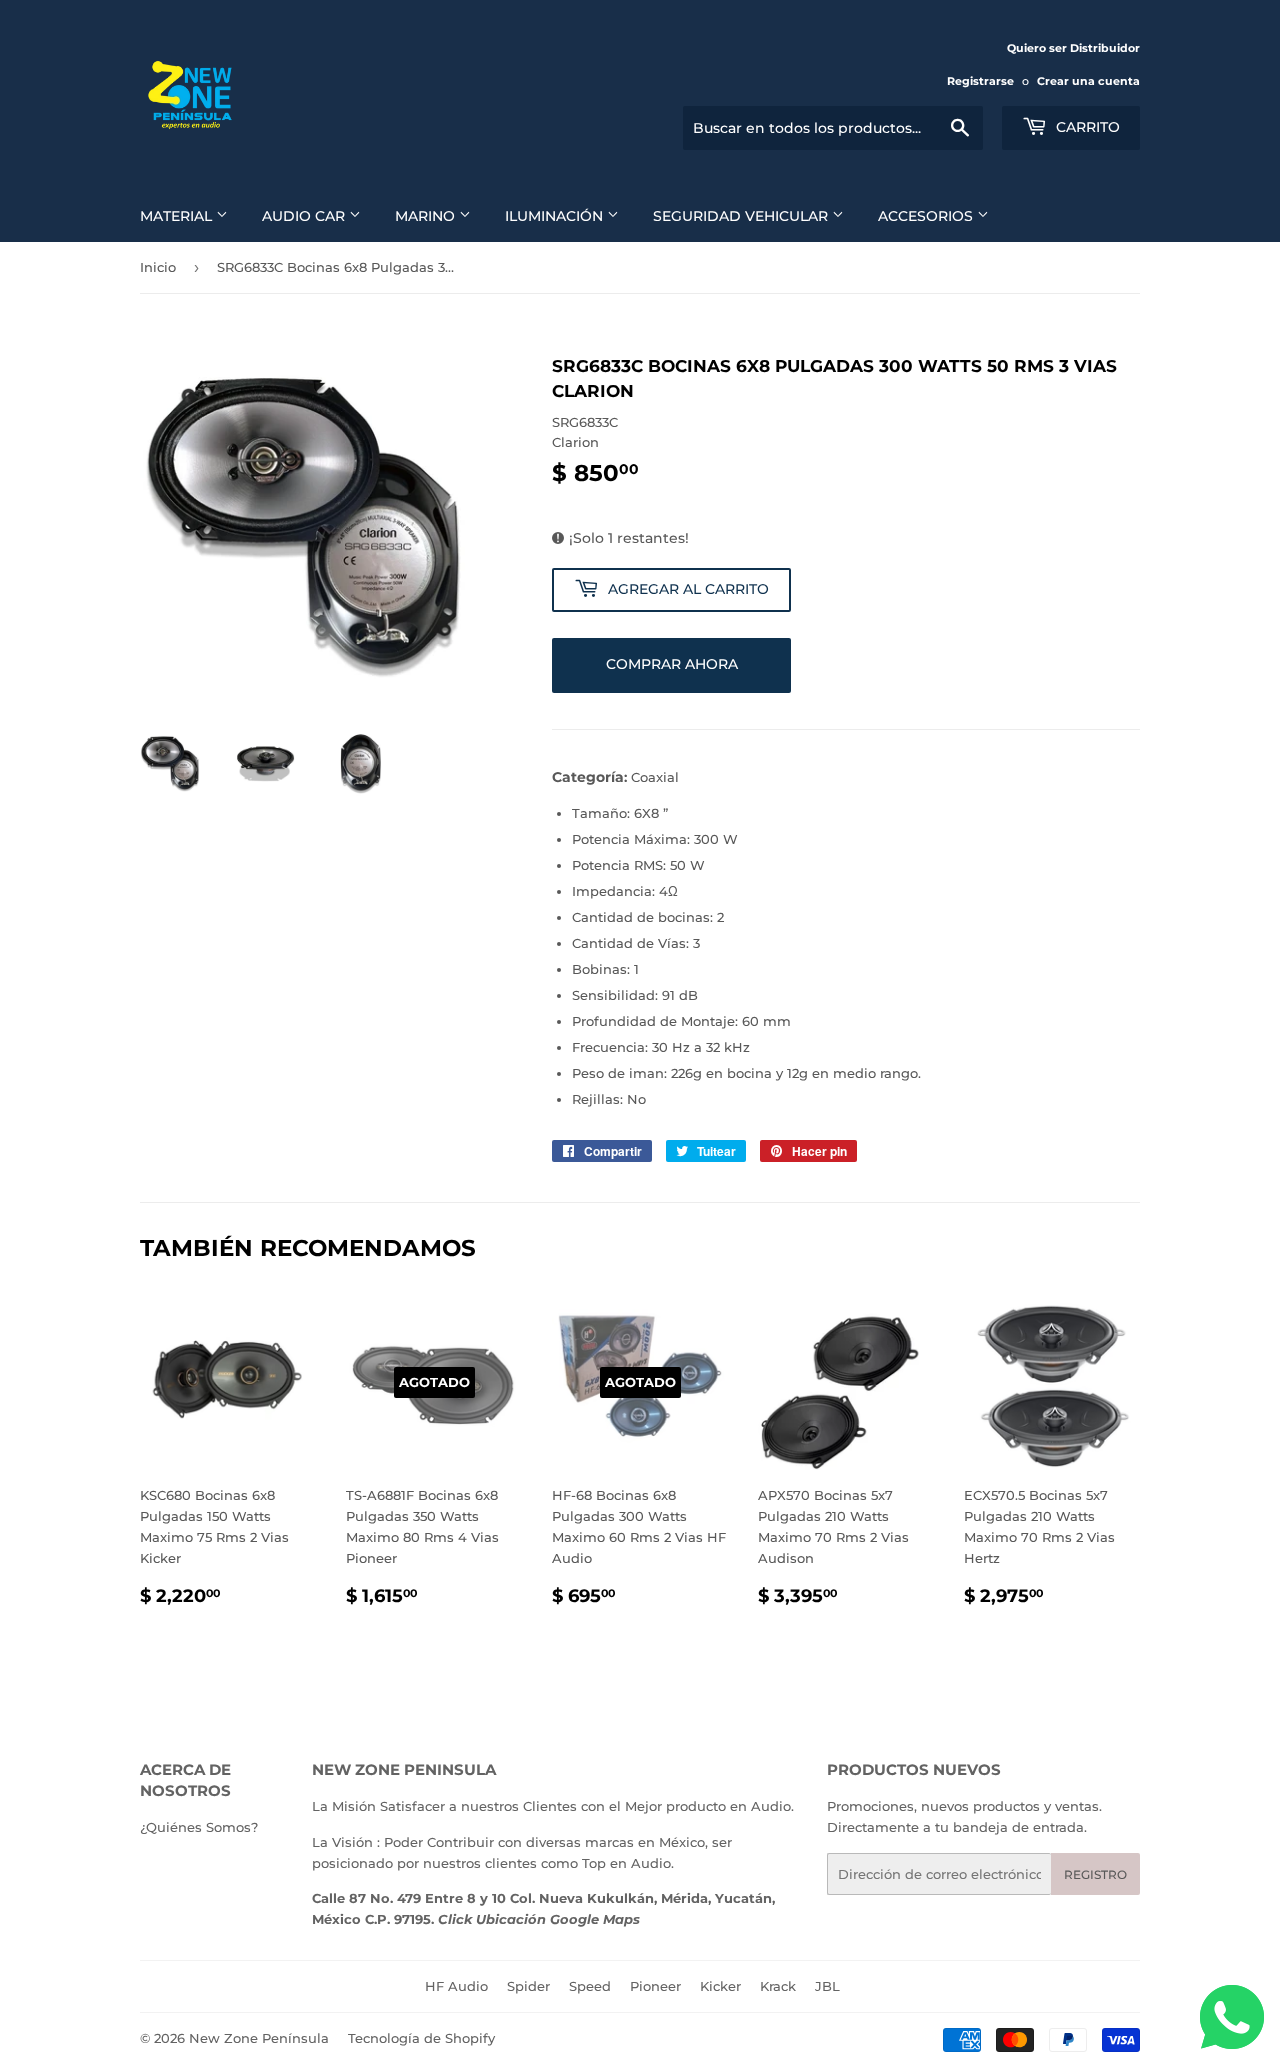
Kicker (720, 1986)
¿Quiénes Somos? (199, 1827)
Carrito (1086, 127)
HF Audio (456, 1986)
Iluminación (556, 216)
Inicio (158, 267)
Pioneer (655, 1986)
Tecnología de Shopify (421, 2038)
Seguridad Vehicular (742, 216)
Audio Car (305, 216)
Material (178, 216)
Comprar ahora (672, 664)
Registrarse (980, 81)
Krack (778, 1986)
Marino (427, 216)
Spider (528, 1986)
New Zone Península (259, 2038)
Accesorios (927, 216)
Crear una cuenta (1088, 81)
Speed (590, 1986)
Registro (1095, 1874)
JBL (827, 1986)
